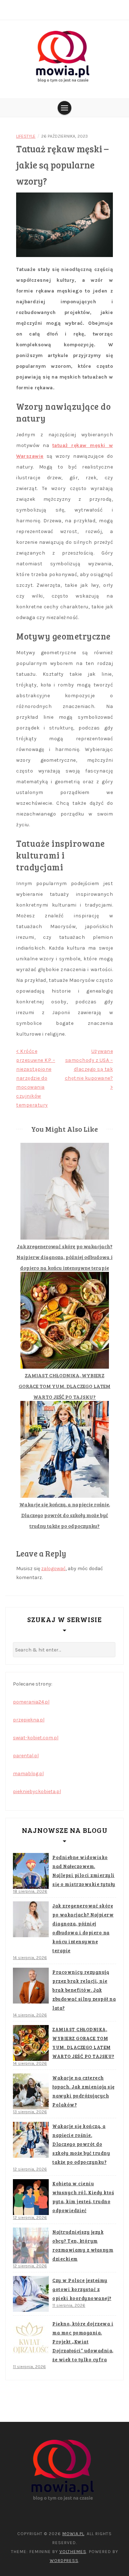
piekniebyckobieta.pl (37, 1791)
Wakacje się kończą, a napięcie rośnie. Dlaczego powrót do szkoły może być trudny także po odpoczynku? (65, 1515)
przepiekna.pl (29, 1720)
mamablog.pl (28, 1774)
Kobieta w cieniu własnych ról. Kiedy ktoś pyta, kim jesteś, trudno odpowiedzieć (83, 2197)
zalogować (53, 1569)
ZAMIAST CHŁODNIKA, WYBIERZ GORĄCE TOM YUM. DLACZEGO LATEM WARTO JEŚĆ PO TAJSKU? (64, 1386)
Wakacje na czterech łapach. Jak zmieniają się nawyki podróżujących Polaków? (83, 2091)
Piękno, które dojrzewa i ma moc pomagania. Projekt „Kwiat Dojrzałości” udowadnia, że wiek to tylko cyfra (83, 2342)
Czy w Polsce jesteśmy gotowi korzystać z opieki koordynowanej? (82, 2289)
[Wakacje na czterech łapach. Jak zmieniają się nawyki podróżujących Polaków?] (31, 2091)
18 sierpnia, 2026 (30, 1891)
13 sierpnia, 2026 (30, 2112)
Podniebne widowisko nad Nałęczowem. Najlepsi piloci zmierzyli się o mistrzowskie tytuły (84, 1871)
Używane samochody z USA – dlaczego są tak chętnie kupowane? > (89, 1069)
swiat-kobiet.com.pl (36, 1738)
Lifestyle (26, 136)
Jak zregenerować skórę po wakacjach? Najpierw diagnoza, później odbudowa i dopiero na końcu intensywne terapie (64, 1257)
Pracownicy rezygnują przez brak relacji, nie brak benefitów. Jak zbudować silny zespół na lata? (84, 1990)
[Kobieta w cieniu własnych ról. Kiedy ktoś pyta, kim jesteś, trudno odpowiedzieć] (31, 2197)
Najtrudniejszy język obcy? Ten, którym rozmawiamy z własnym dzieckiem (83, 2245)
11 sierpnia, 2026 (69, 2305)
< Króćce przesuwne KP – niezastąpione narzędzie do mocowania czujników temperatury (36, 1078)
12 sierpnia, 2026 (30, 2169)
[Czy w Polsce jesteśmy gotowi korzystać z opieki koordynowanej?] (31, 2294)
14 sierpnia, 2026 (30, 1958)
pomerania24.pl (31, 1702)
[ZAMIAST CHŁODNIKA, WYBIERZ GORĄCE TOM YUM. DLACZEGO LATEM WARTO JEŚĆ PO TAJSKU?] (31, 2043)
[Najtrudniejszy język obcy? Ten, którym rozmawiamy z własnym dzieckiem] (31, 2245)
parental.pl (26, 1756)
